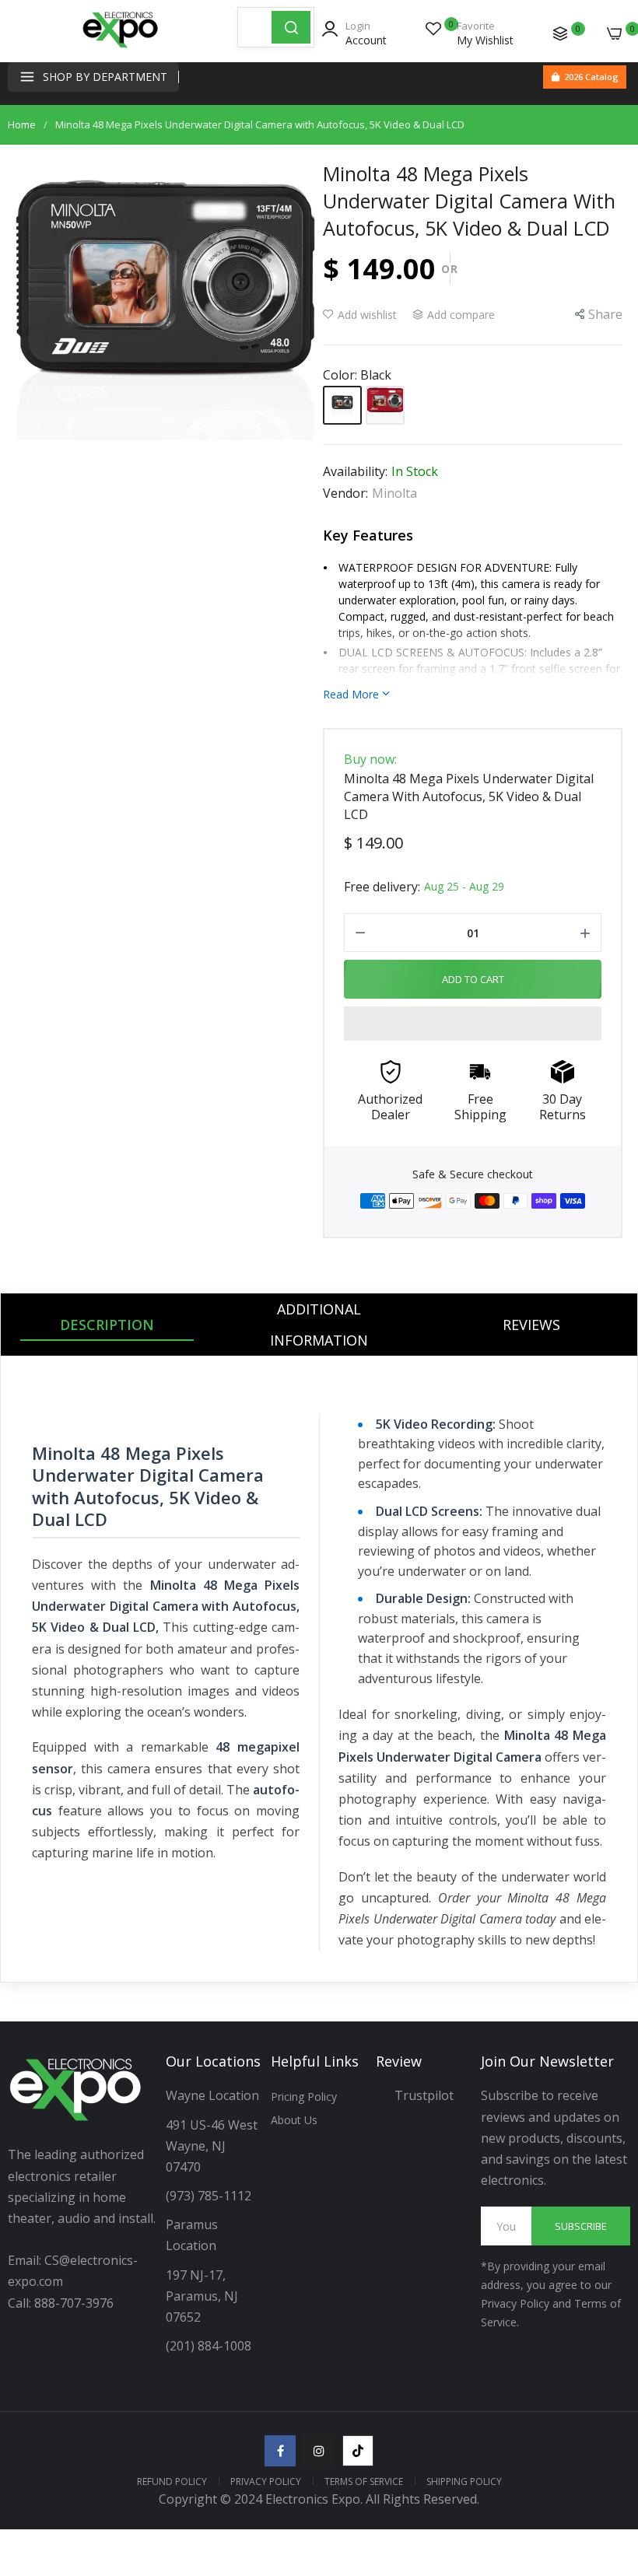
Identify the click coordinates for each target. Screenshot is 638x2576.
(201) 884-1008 (209, 2346)
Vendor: (345, 493)
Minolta (394, 493)
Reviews (531, 1325)
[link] (607, 2448)
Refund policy (172, 2481)
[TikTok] (358, 2451)
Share (605, 314)
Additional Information (319, 1325)
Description (107, 1325)
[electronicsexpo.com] (121, 47)
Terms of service (364, 2481)
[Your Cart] (615, 33)
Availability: (355, 471)
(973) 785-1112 (210, 2196)
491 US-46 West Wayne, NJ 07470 (213, 2146)
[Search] (291, 27)
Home (22, 124)
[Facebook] (280, 2451)
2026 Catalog (591, 77)
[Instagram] (319, 2451)
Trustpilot (424, 2095)
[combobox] (255, 27)
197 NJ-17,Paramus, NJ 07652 (202, 2296)
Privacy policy (266, 2481)
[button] (473, 1024)
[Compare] (560, 33)
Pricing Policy (304, 2096)
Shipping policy (464, 2481)
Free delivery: (382, 887)
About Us (294, 2120)
